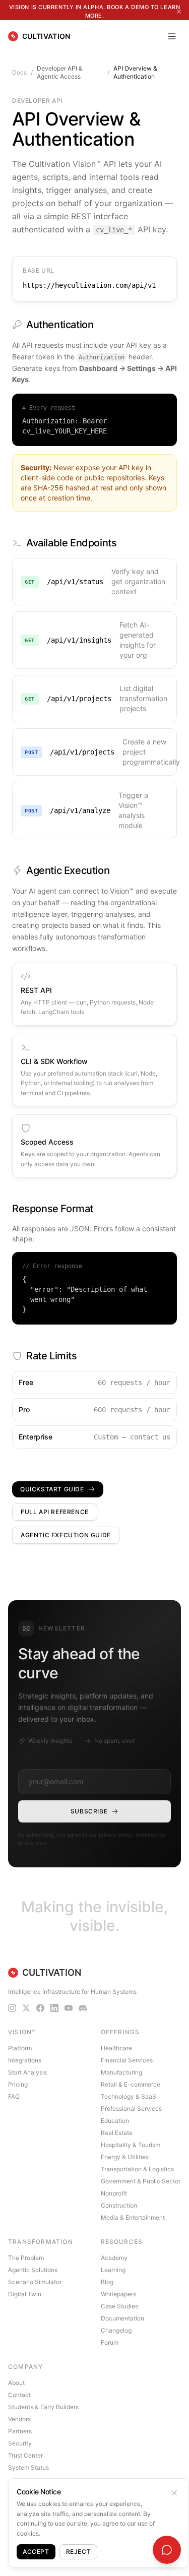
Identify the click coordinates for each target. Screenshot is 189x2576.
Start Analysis (27, 2072)
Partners (20, 2431)
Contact (19, 2395)
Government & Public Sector (141, 2181)
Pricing (18, 2084)
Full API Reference (55, 1512)
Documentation (122, 2318)
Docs (19, 72)
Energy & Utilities (125, 2157)
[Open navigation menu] (172, 36)
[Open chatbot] (167, 2550)
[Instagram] (12, 2008)
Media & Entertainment (133, 2217)
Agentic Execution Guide (66, 1535)
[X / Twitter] (26, 2008)
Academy (114, 2258)
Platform (20, 2048)
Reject (79, 2552)
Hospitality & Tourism (131, 2145)
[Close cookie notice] (174, 2493)
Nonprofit (114, 2193)
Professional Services (131, 2109)
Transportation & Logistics (137, 2169)
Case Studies (119, 2306)
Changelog (116, 2330)
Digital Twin (25, 2294)
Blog (107, 2282)
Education (115, 2121)
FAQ (14, 2096)
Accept (36, 2552)
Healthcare (116, 2048)
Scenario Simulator (35, 2282)
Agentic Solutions (33, 2270)
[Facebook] (40, 2008)
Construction (119, 2205)
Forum (110, 2342)
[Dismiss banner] (179, 12)
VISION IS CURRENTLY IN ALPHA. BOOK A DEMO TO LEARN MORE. (95, 11)
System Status (28, 2467)
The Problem (26, 2258)
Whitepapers (118, 2294)
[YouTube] (69, 2008)
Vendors (19, 2419)
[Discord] (83, 2008)
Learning (113, 2270)
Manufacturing (121, 2072)
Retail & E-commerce (131, 2084)
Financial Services (127, 2060)
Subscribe (89, 1811)
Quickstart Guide (52, 1489)
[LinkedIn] (54, 2008)
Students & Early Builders (43, 2407)
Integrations (25, 2060)
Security (20, 2443)
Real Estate (117, 2133)
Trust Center (25, 2455)
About (16, 2383)
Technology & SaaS (129, 2096)
